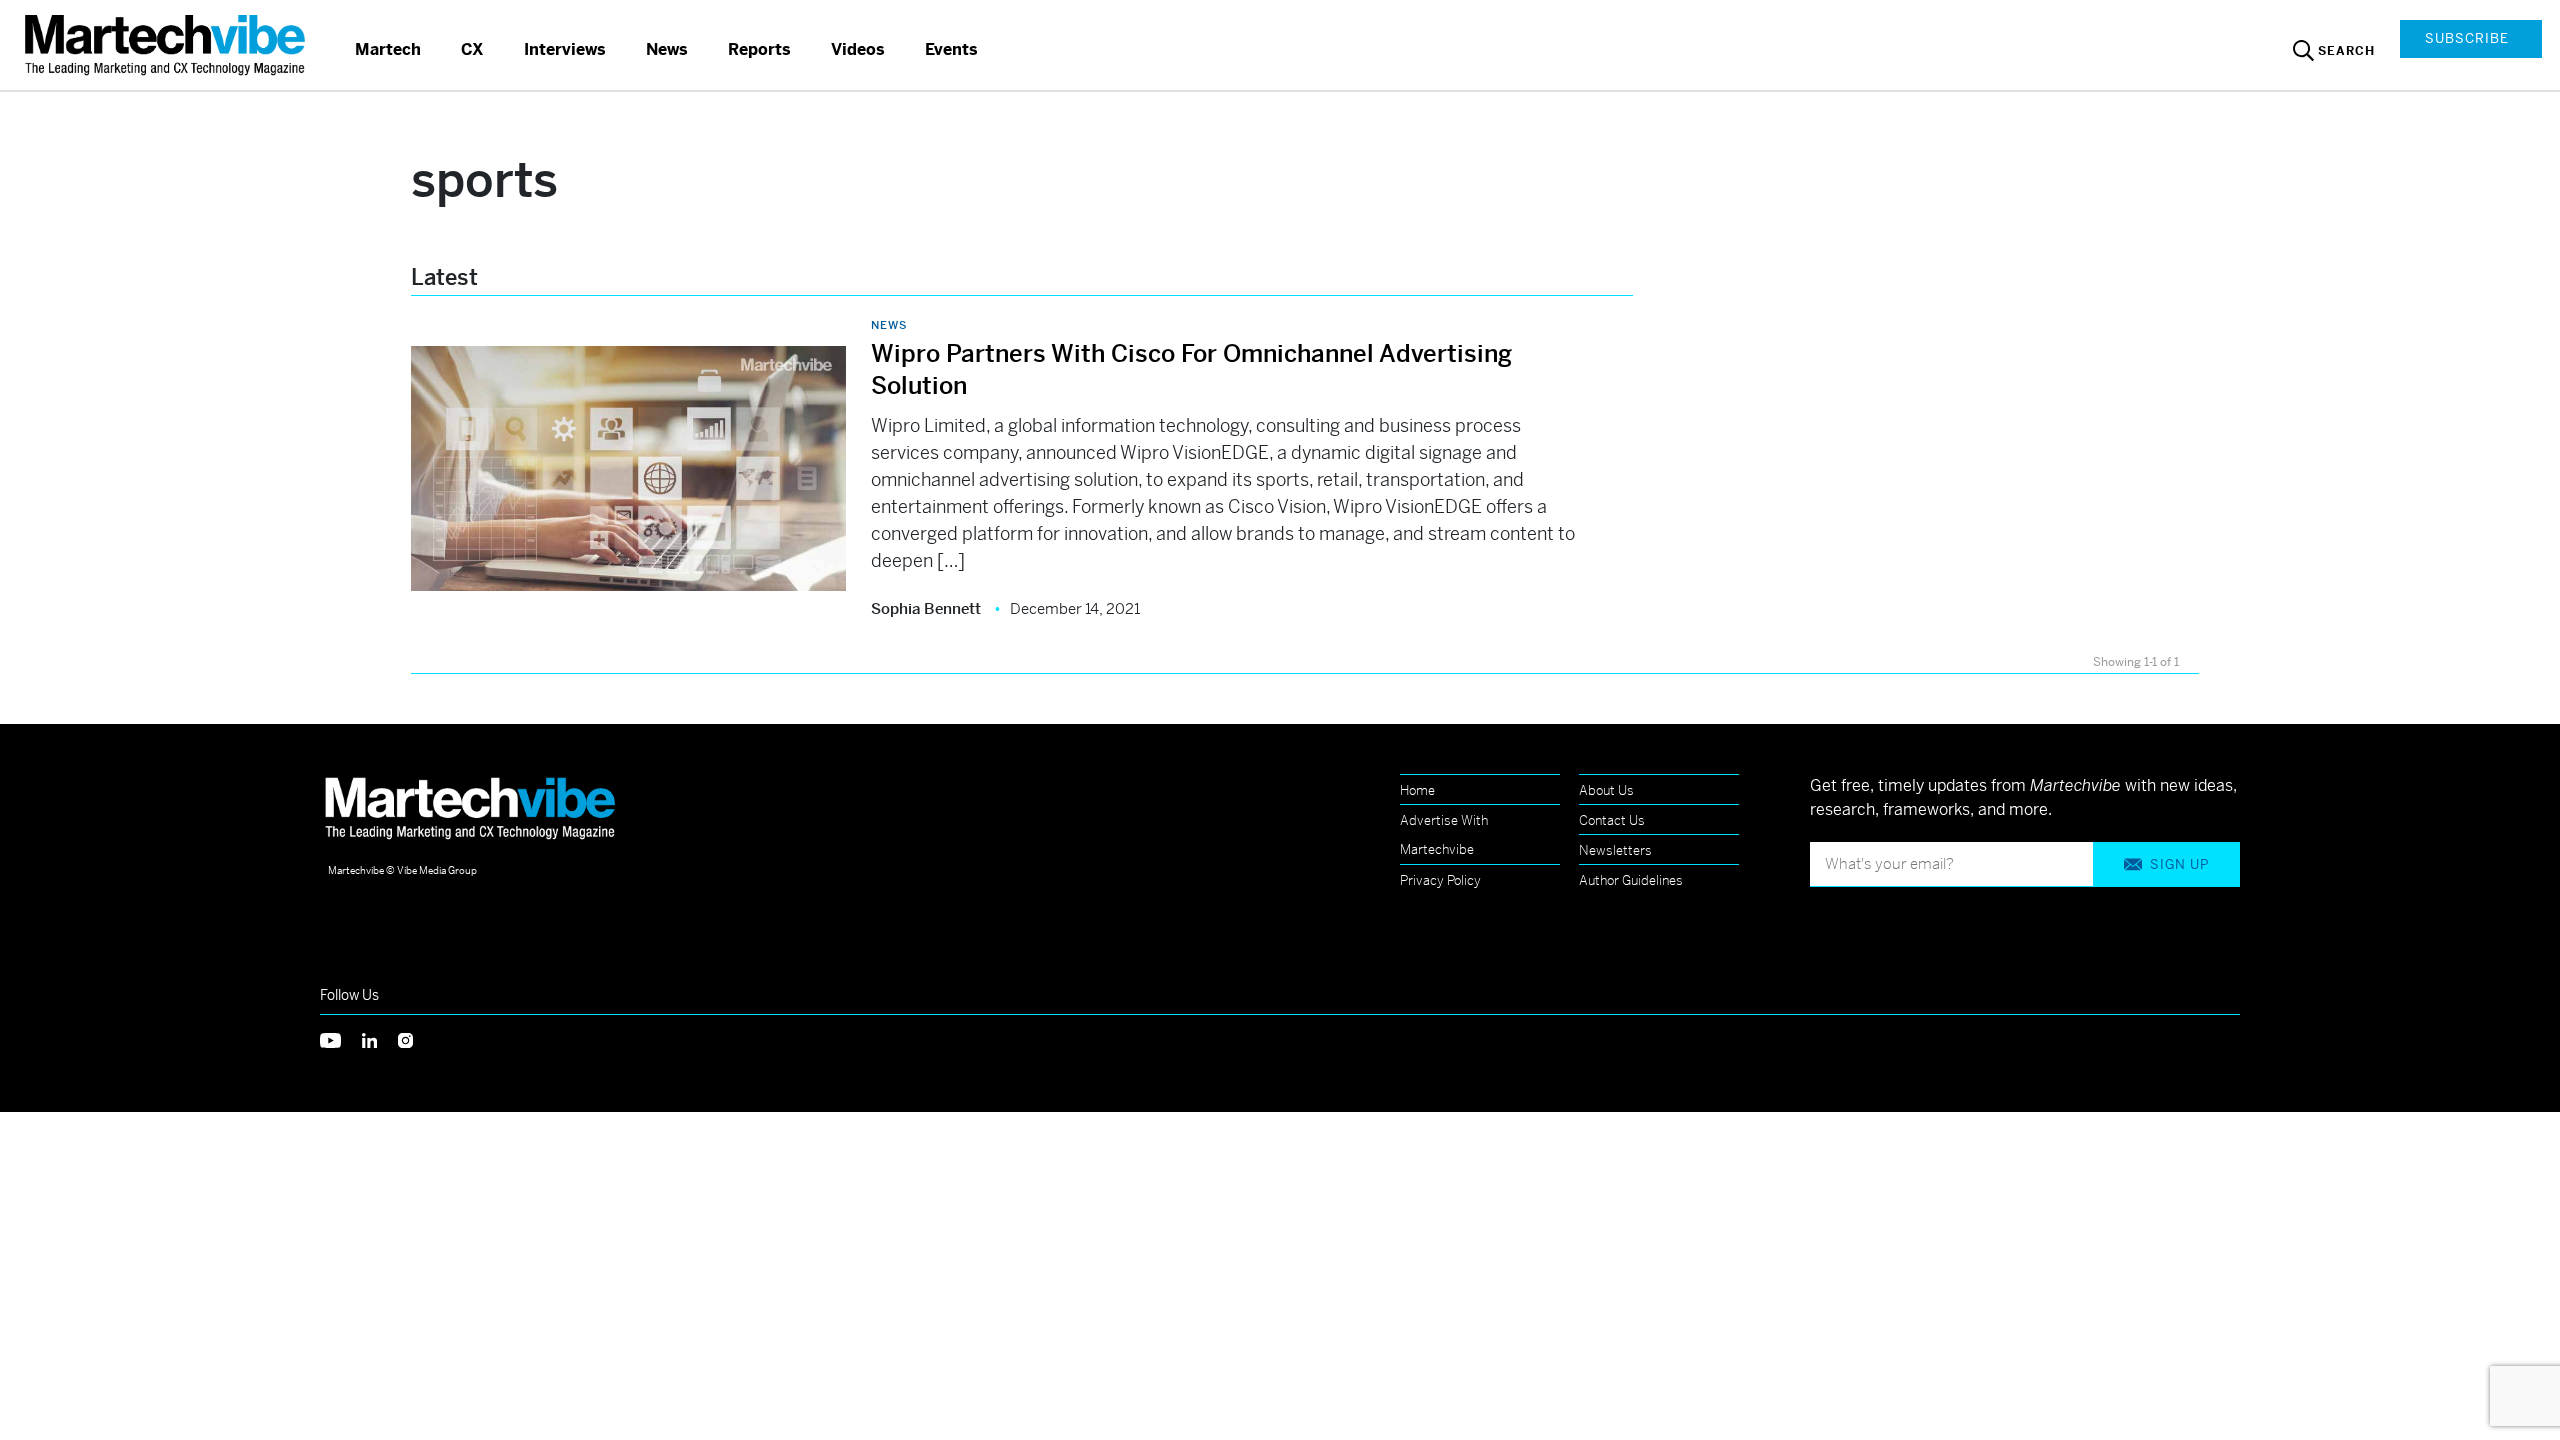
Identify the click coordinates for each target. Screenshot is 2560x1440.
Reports (759, 49)
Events (951, 49)
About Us (1606, 790)
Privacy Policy (1440, 880)
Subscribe (2467, 38)
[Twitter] (341, 1038)
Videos (858, 49)
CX (472, 49)
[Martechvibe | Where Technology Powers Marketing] (167, 44)
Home (1417, 790)
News (667, 49)
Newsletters (1615, 850)
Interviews (565, 49)
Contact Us (1612, 820)
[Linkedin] (380, 1038)
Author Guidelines (1631, 880)
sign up (2179, 864)
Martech (388, 49)
